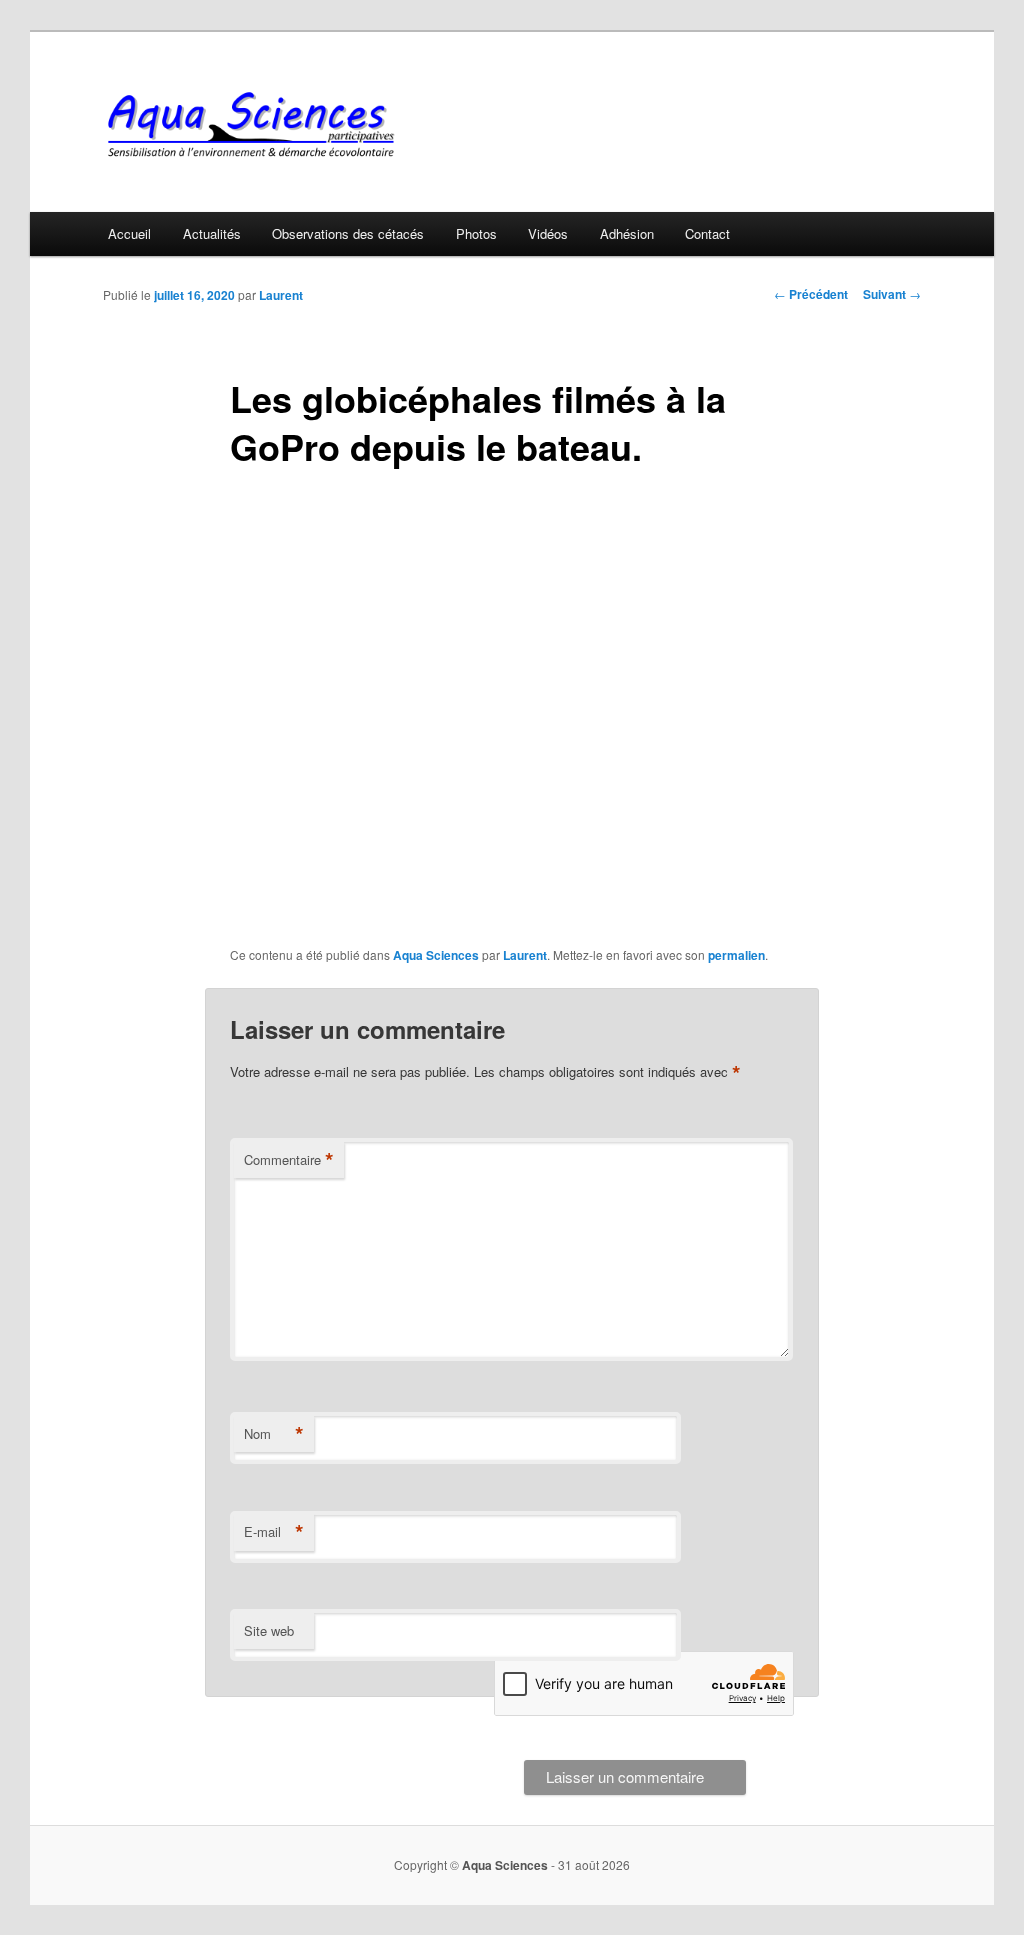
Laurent (281, 295)
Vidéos (548, 233)
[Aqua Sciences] (377, 124)
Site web (269, 1630)
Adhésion (627, 233)
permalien (736, 955)
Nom (274, 1434)
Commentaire (289, 1160)
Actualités (212, 233)
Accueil (129, 233)
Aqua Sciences (436, 955)
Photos (476, 233)
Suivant (892, 294)
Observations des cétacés (348, 233)
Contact (707, 233)
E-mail (274, 1532)
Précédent (811, 294)
